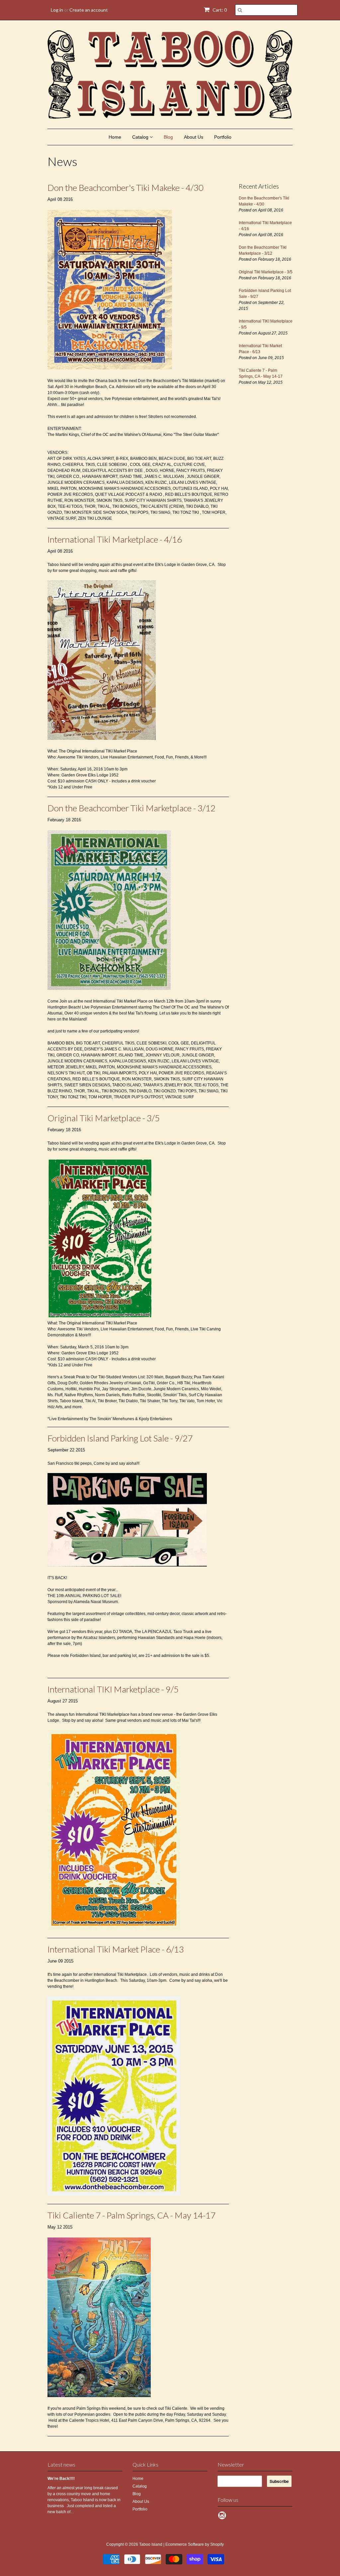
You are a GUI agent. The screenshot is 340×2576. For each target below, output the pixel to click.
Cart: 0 (219, 10)
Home (115, 137)
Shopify (217, 2544)
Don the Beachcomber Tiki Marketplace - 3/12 (131, 808)
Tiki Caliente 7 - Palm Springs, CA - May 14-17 (131, 2215)
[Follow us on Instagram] (223, 2517)
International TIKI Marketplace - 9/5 (113, 1689)
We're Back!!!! (61, 2479)
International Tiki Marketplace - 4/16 (115, 539)
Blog (168, 137)
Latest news (61, 2464)
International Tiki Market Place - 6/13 (116, 1949)
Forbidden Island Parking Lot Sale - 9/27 (120, 1438)
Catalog (141, 137)
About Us (194, 137)
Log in (57, 10)
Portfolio (223, 137)
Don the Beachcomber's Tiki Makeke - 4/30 (126, 188)
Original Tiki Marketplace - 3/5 (104, 1118)
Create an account (89, 10)
